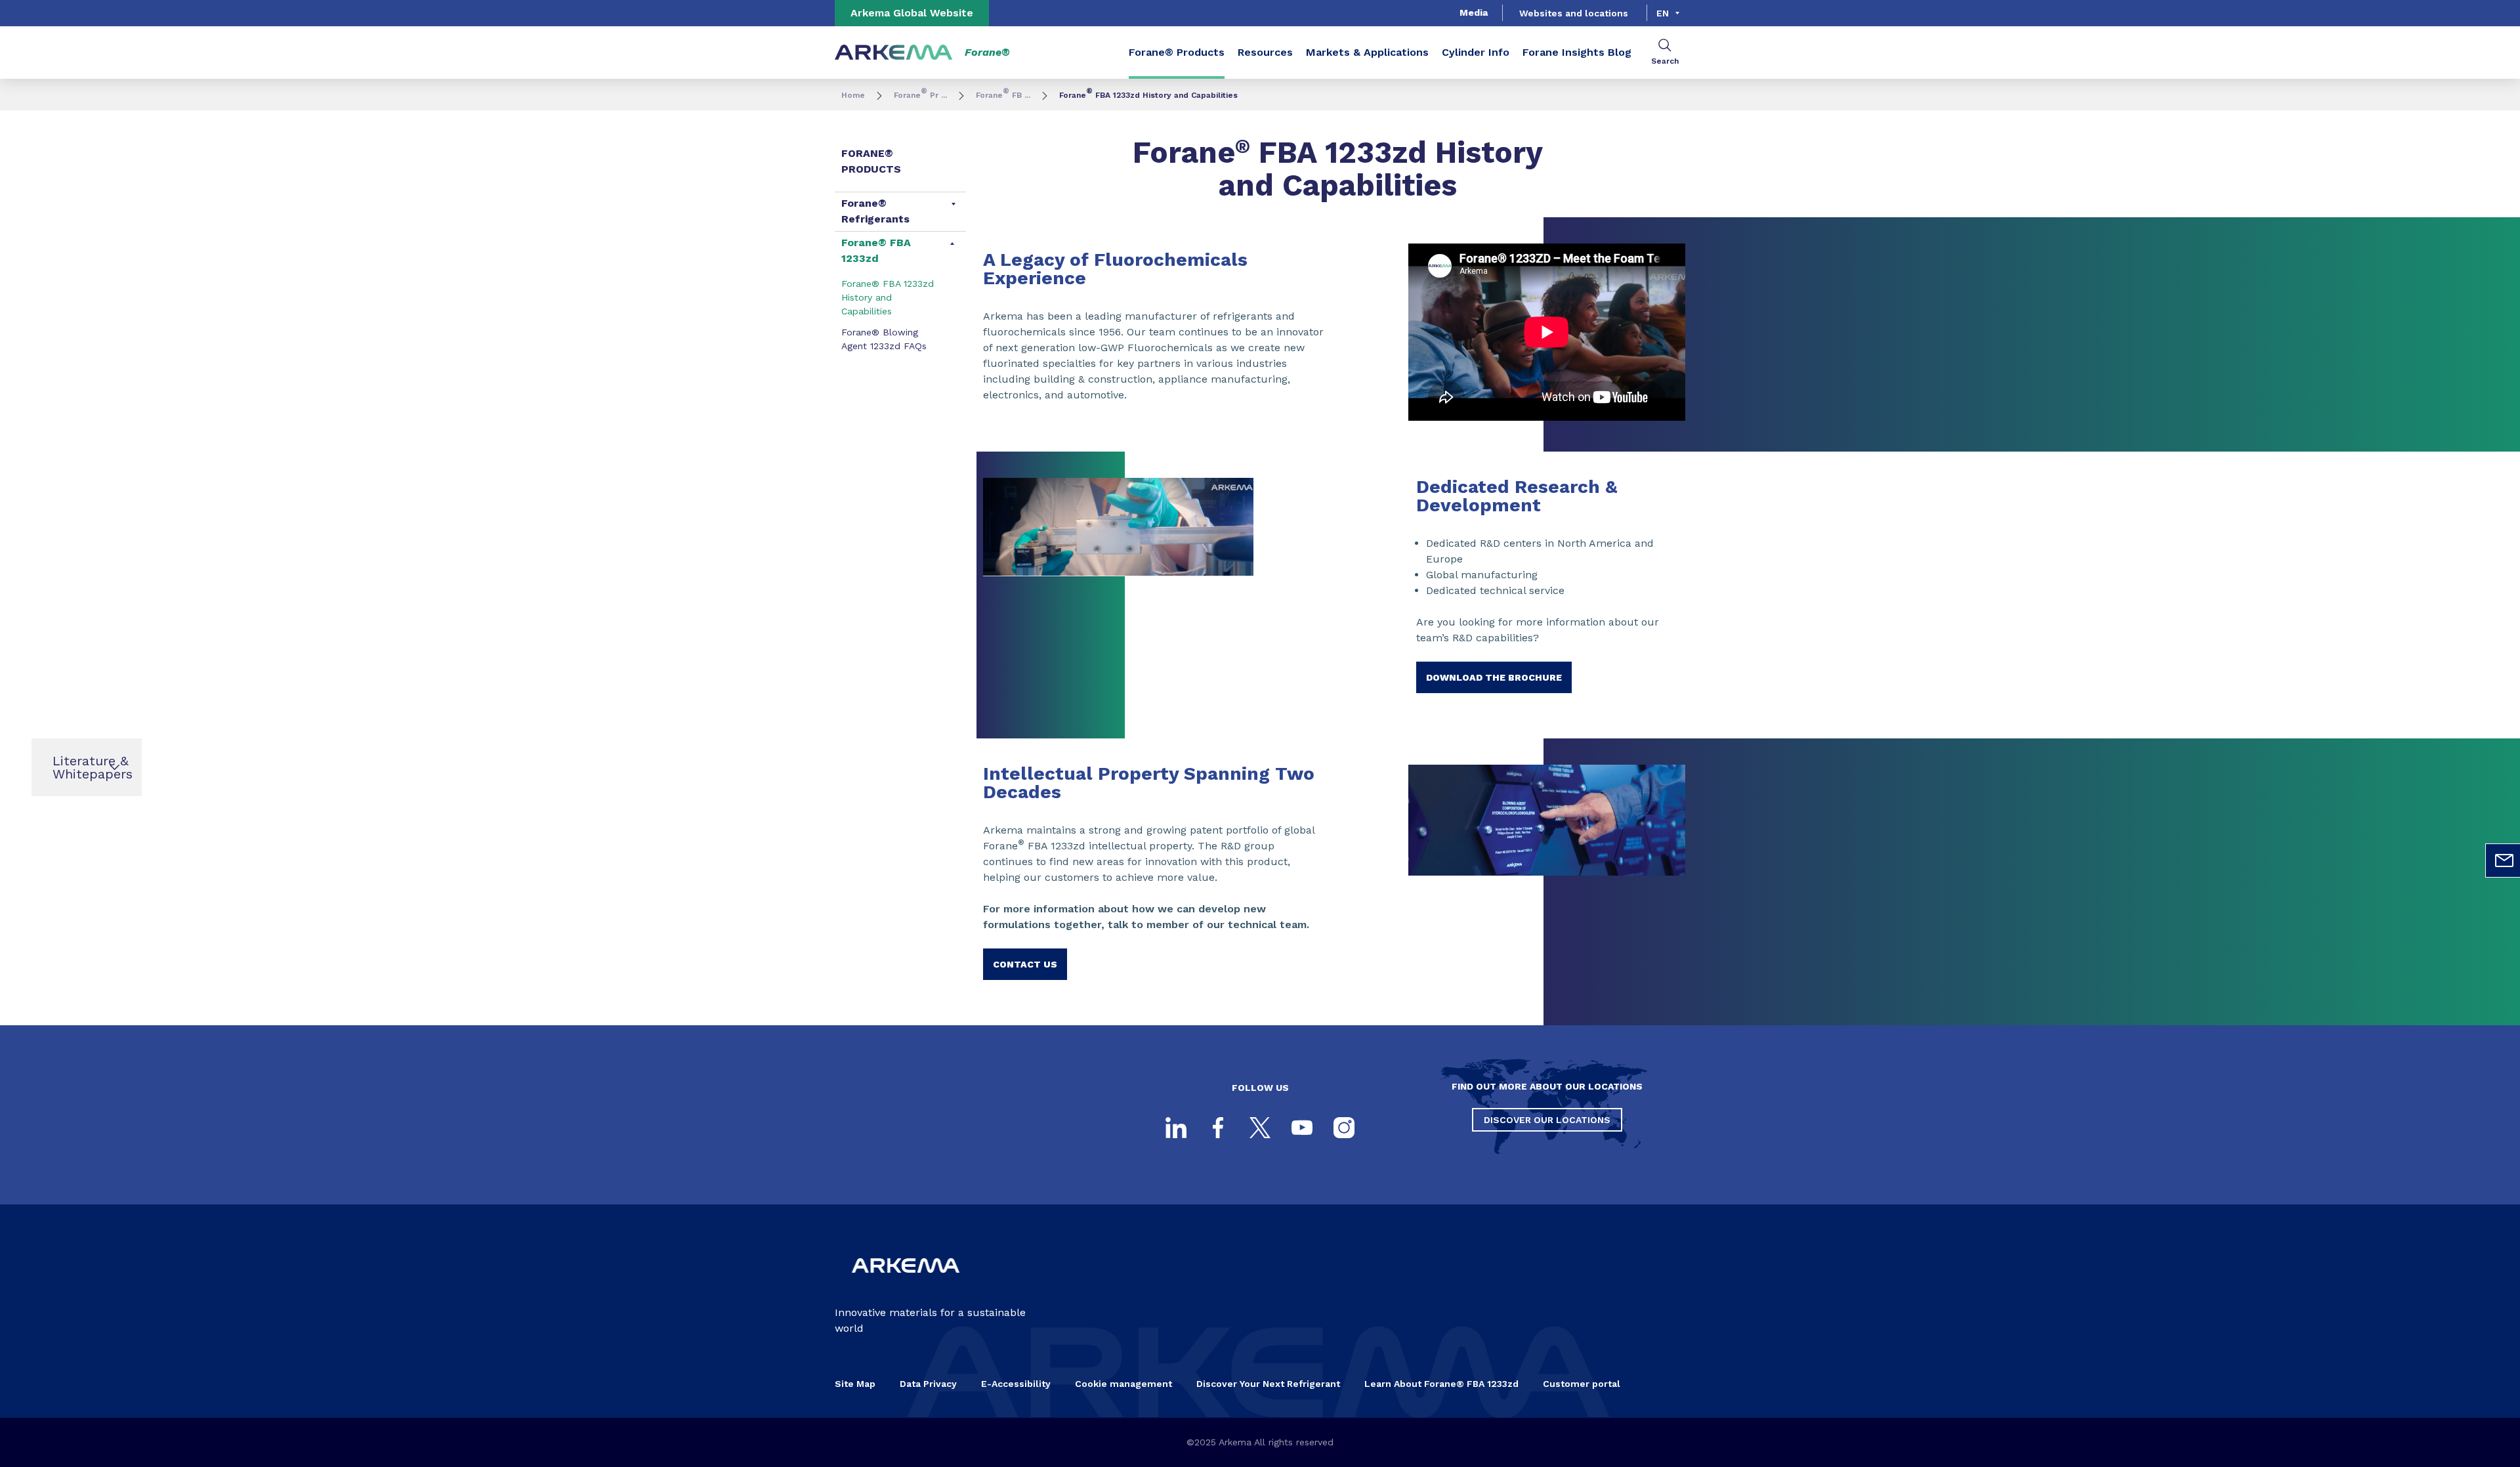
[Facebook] (1218, 1128)
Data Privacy (928, 1384)
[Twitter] (1260, 1128)
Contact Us (1025, 964)
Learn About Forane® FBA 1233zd (1441, 1384)
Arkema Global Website (912, 13)
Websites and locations (1574, 13)
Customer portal (1582, 1384)
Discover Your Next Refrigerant (1268, 1384)
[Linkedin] (1176, 1128)
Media (1474, 12)
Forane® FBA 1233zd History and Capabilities (888, 297)
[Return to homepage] (894, 53)
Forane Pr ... (920, 95)
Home (853, 95)
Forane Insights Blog (1577, 52)
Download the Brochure (1494, 677)
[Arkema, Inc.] (906, 1284)
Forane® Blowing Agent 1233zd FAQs (884, 339)
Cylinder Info (1476, 52)
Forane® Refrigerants (875, 211)
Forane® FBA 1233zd (876, 250)
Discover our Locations (1547, 1120)
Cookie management (1123, 1384)
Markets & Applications (1367, 52)
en (1663, 13)
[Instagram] (1344, 1128)
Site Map (855, 1384)
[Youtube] (1302, 1128)
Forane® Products (1177, 52)
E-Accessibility (1016, 1384)
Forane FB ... (1003, 95)
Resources (1265, 52)
